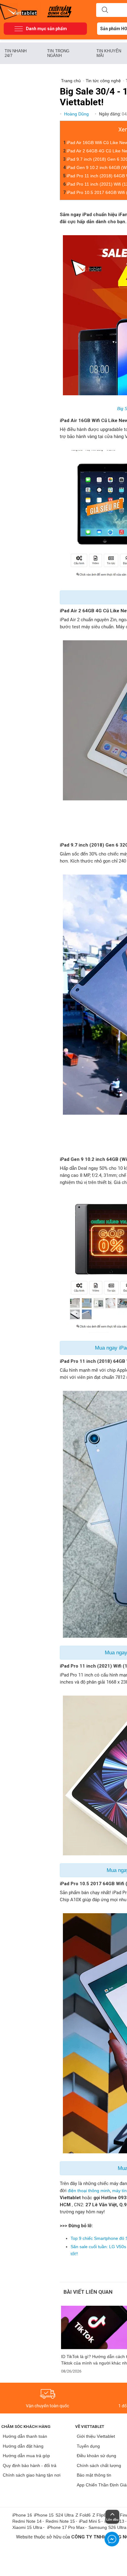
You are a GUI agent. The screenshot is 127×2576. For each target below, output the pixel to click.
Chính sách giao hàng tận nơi (32, 2475)
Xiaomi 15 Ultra (27, 2527)
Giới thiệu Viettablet (96, 2436)
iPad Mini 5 (90, 2521)
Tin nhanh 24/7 (16, 53)
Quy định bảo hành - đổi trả (30, 2465)
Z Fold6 (83, 2515)
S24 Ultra (65, 2515)
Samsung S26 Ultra (107, 2527)
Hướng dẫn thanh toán (25, 2436)
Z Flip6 (99, 2515)
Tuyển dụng (88, 2446)
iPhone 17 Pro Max (66, 2527)
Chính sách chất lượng (99, 2465)
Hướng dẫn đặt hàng (23, 2446)
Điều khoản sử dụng (96, 2456)
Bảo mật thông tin (94, 2475)
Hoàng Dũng (77, 114)
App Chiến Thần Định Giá (102, 2485)
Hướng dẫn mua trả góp (26, 2456)
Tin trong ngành (58, 53)
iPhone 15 (44, 2515)
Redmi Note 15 (60, 2521)
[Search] (105, 10)
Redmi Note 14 (27, 2521)
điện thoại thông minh (89, 2191)
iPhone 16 (22, 2515)
